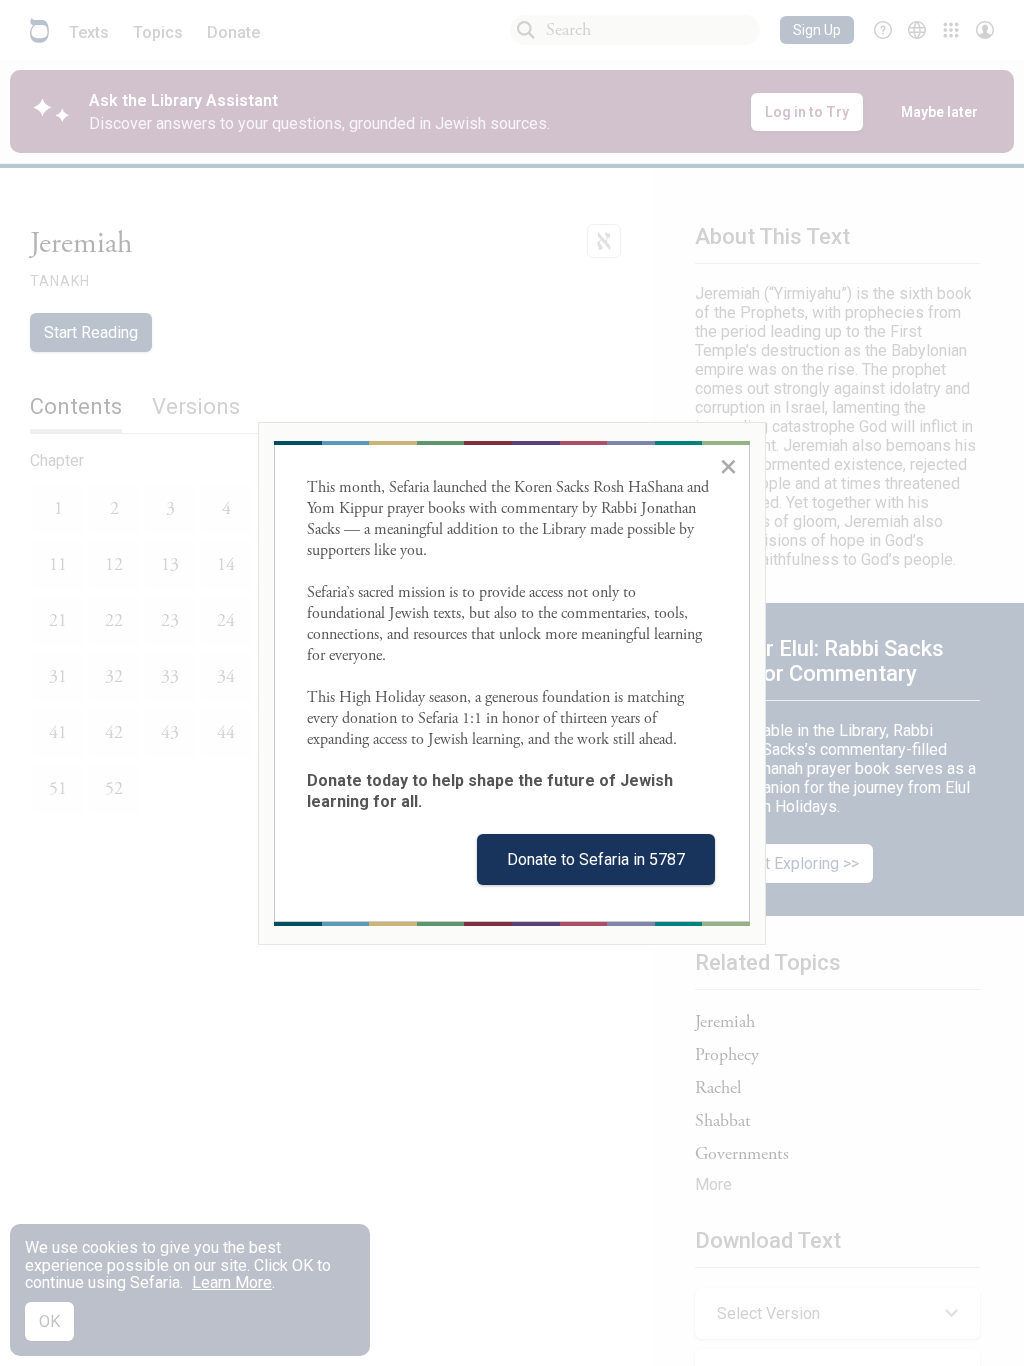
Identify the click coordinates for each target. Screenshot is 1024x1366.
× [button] (728, 466)
